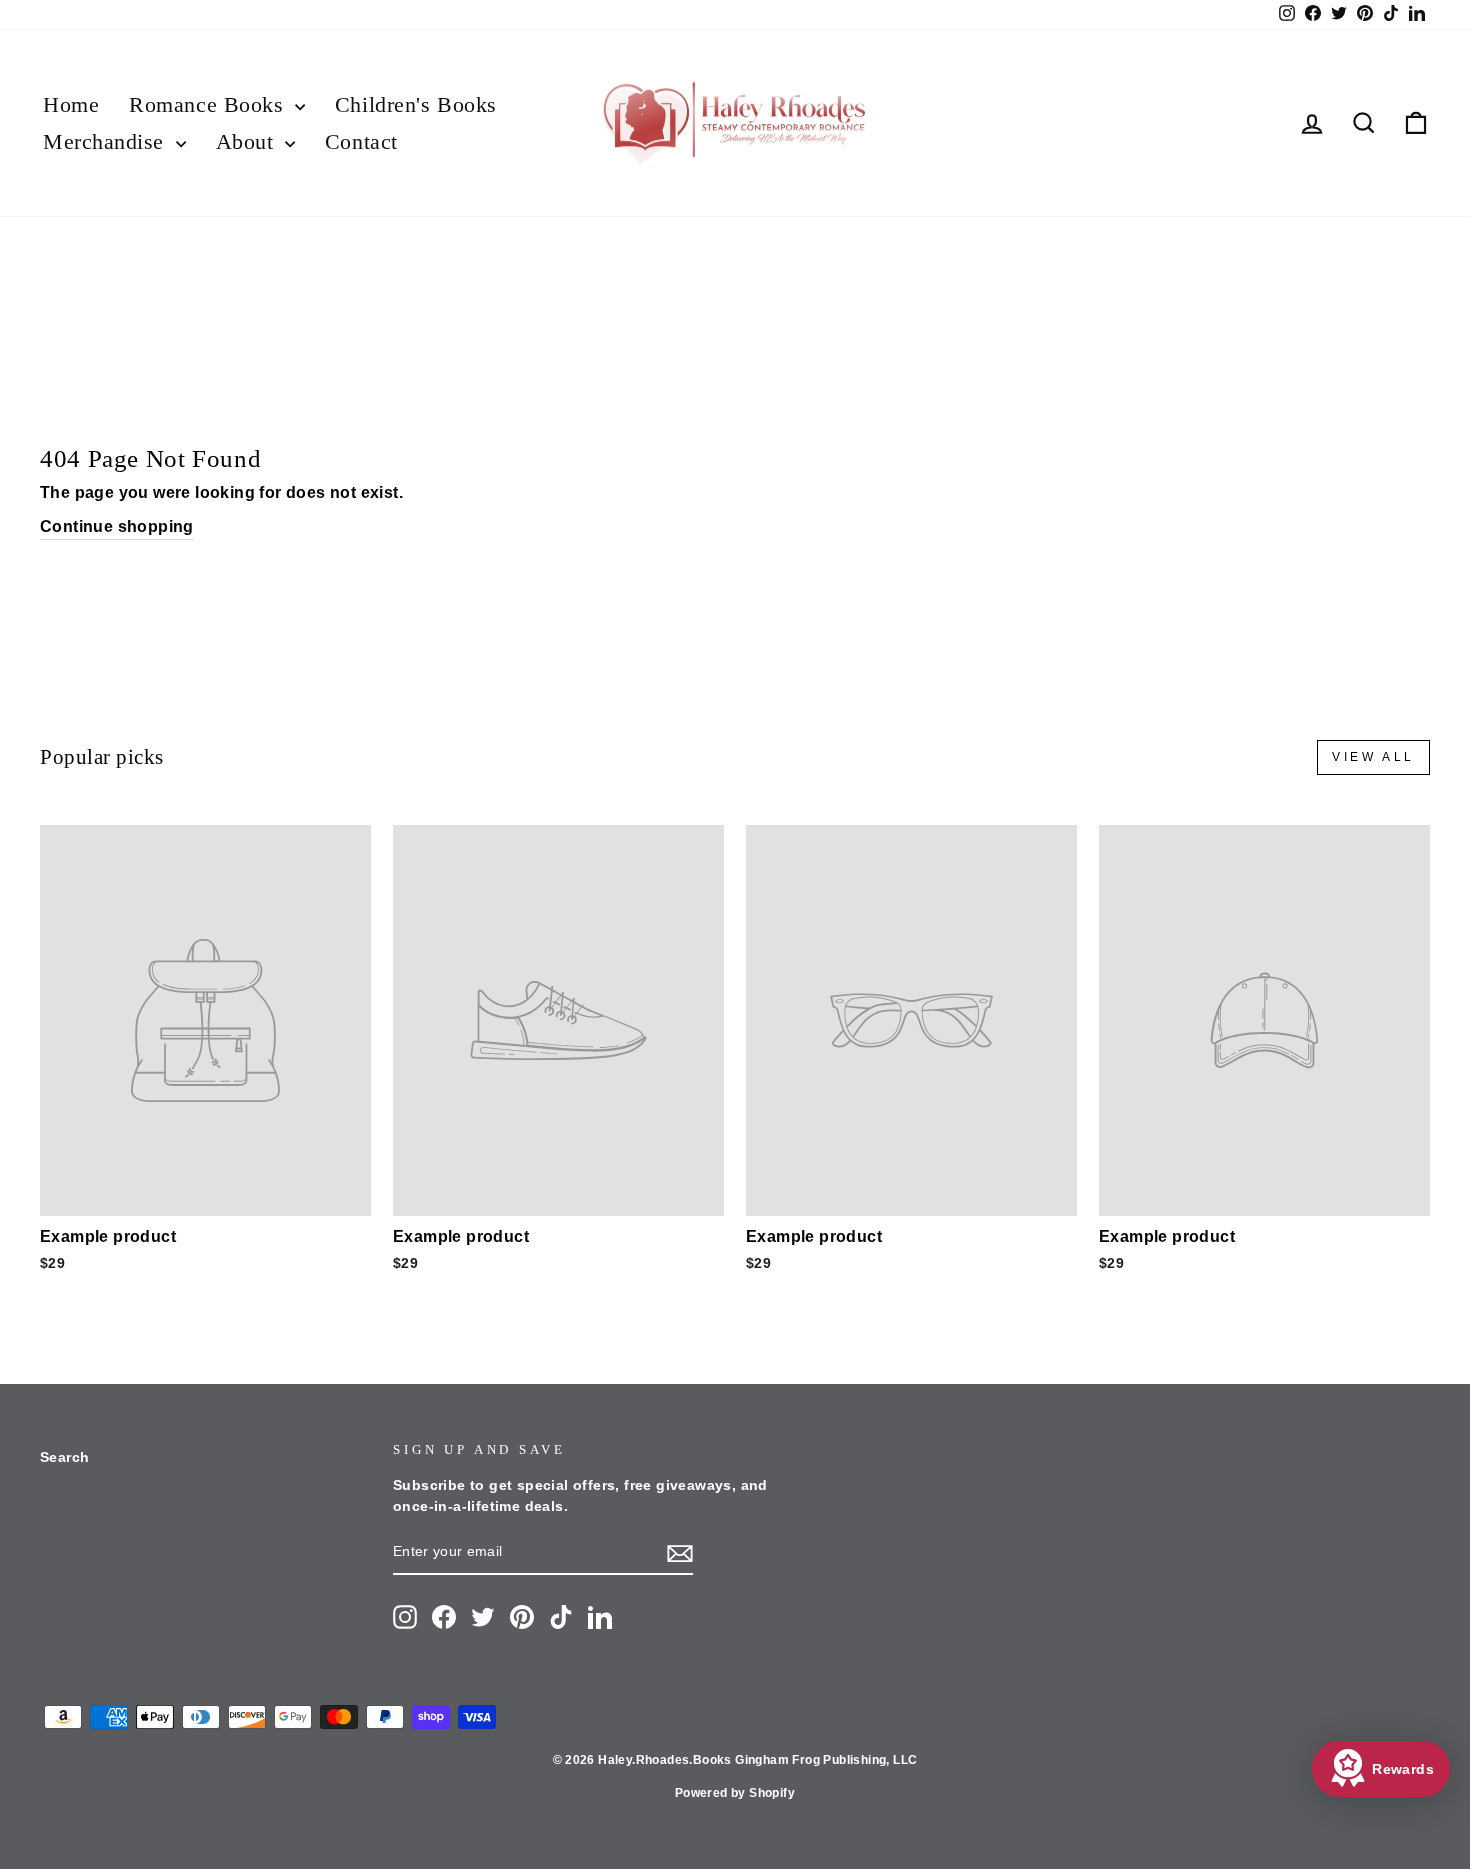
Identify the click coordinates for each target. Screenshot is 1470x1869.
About (248, 141)
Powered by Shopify (735, 1793)
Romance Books (209, 104)
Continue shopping (117, 526)
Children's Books (416, 104)
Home (71, 104)
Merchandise (107, 141)
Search (64, 1457)
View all (1373, 757)
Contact (361, 141)
